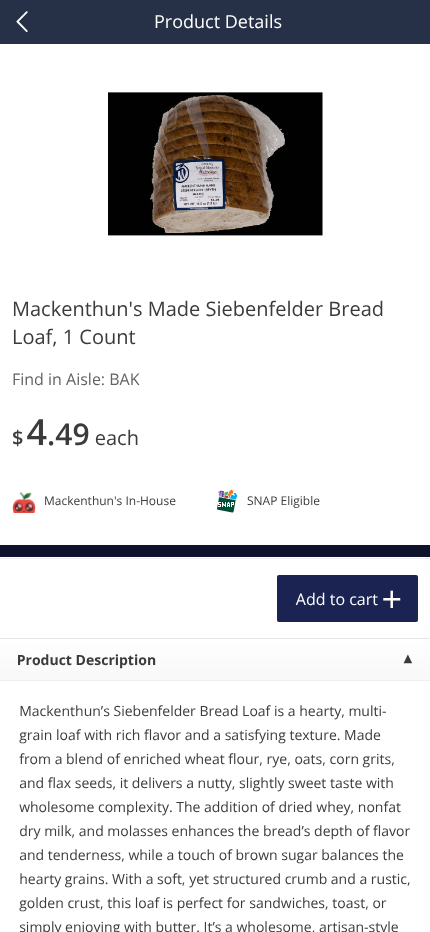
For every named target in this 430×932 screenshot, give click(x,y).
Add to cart (337, 599)
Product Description (86, 660)
